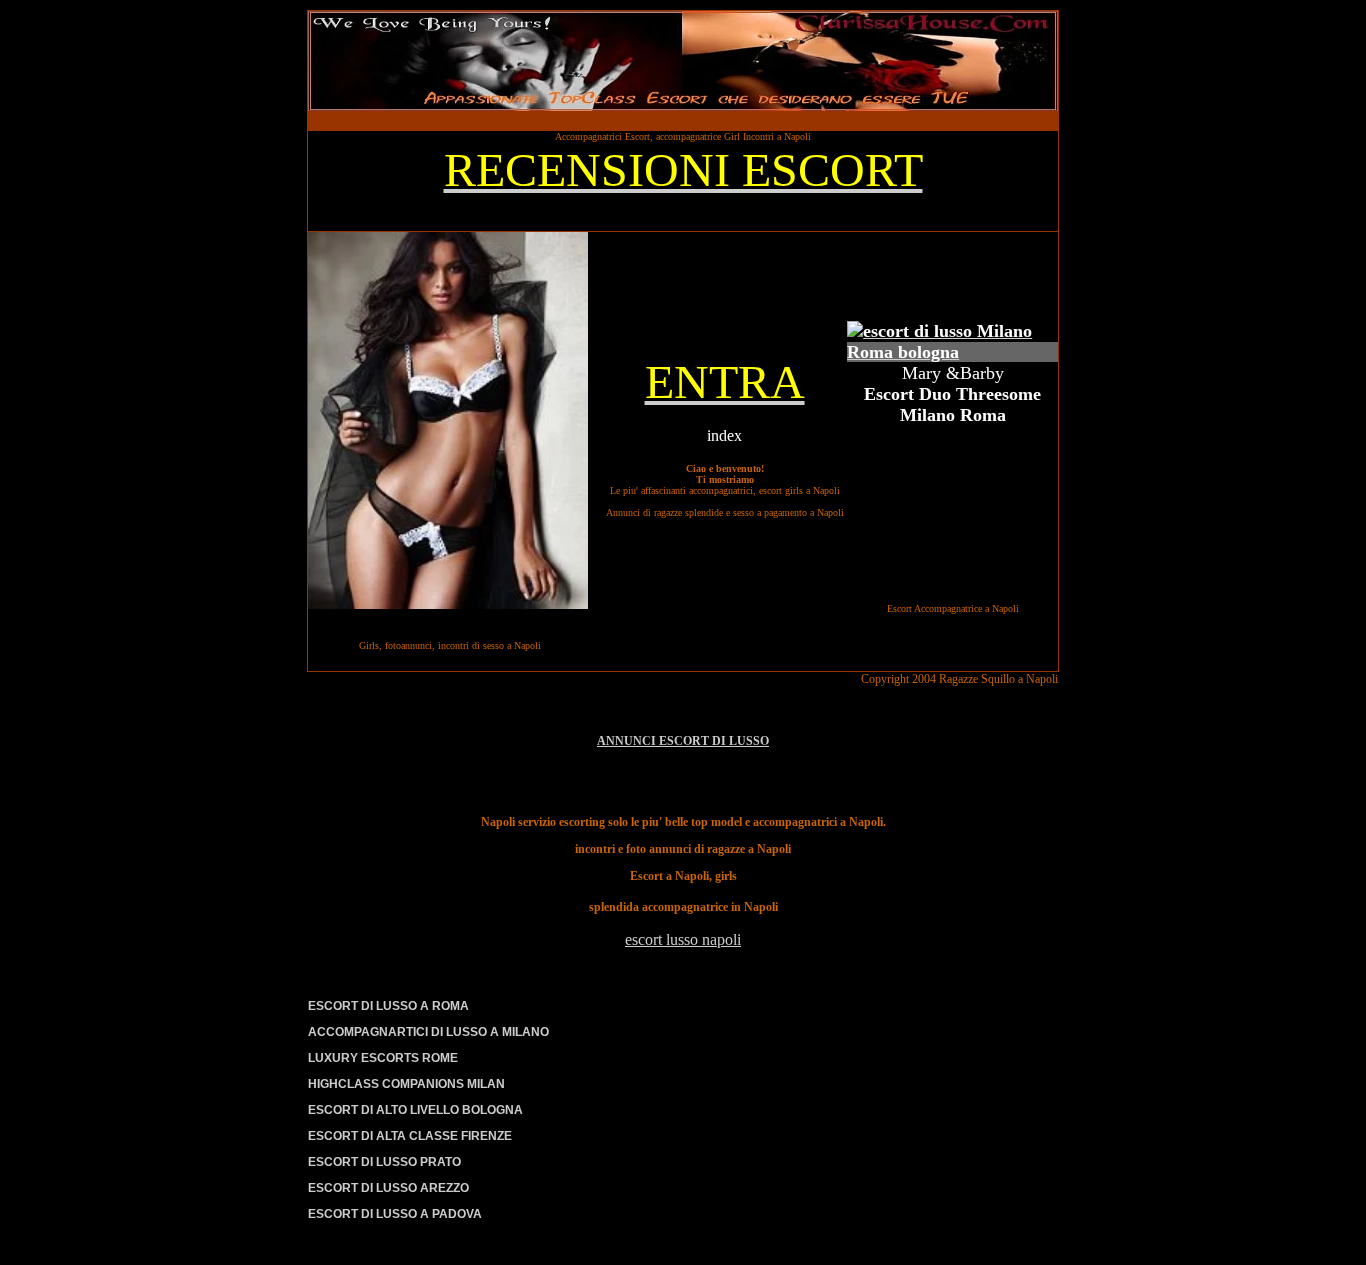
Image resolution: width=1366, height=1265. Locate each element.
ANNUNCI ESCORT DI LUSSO (683, 741)
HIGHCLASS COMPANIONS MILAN (406, 1084)
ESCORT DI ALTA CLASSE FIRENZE (410, 1136)
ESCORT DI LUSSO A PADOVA (395, 1214)
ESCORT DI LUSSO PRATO (384, 1162)
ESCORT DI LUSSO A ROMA (388, 1006)
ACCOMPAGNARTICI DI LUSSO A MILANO (428, 1032)
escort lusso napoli (683, 939)
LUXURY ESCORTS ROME (383, 1058)
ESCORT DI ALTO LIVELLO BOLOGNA (415, 1110)
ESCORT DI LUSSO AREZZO (388, 1188)
